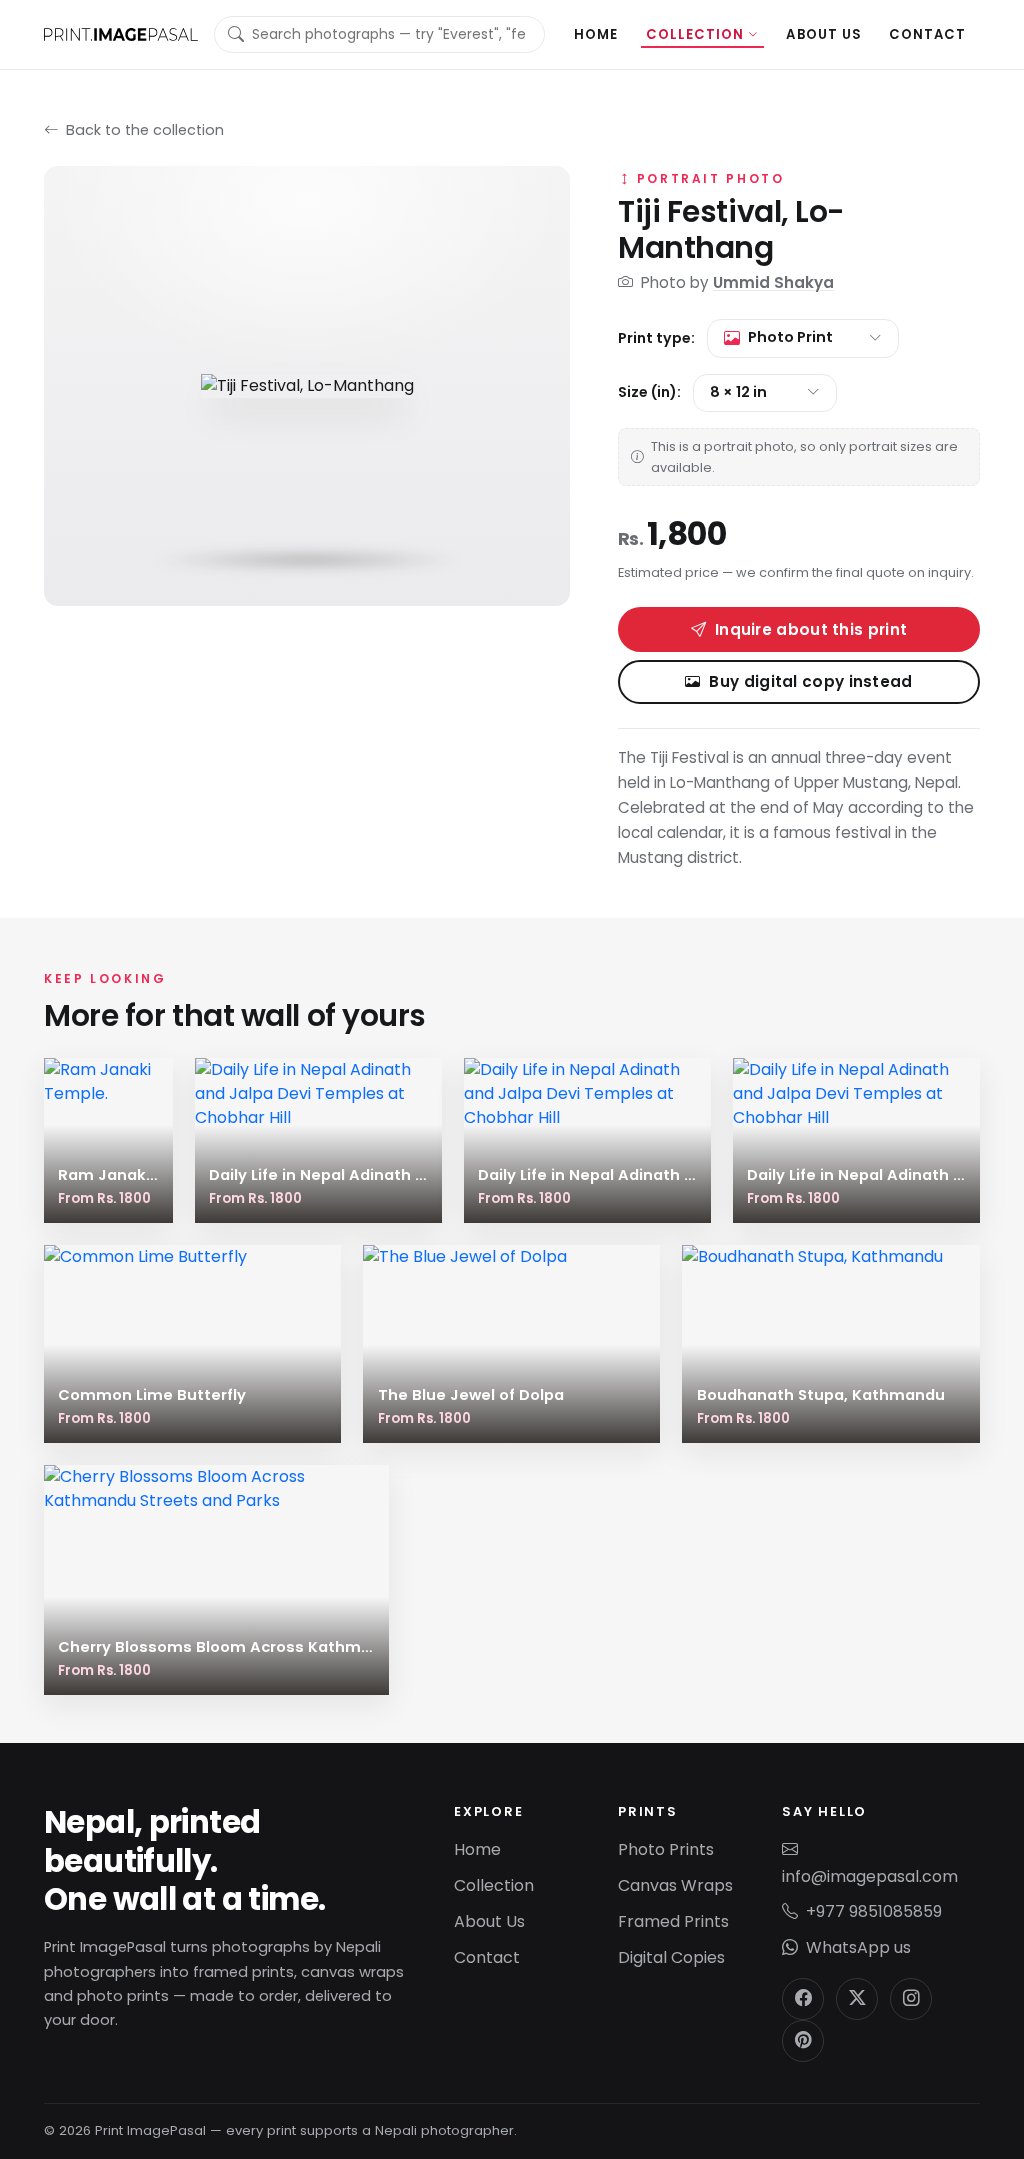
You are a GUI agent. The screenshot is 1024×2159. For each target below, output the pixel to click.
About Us (823, 34)
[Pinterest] (803, 2041)
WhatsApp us (858, 1947)
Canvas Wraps (675, 1885)
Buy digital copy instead (810, 681)
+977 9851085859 (874, 1911)
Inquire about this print (811, 629)
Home (596, 34)
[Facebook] (803, 1999)
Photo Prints (666, 1849)
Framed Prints (673, 1921)
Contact (927, 34)
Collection (695, 34)
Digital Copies (671, 1957)
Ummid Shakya (773, 282)
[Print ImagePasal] (121, 34)
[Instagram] (911, 1999)
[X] (857, 1999)
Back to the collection (143, 130)
